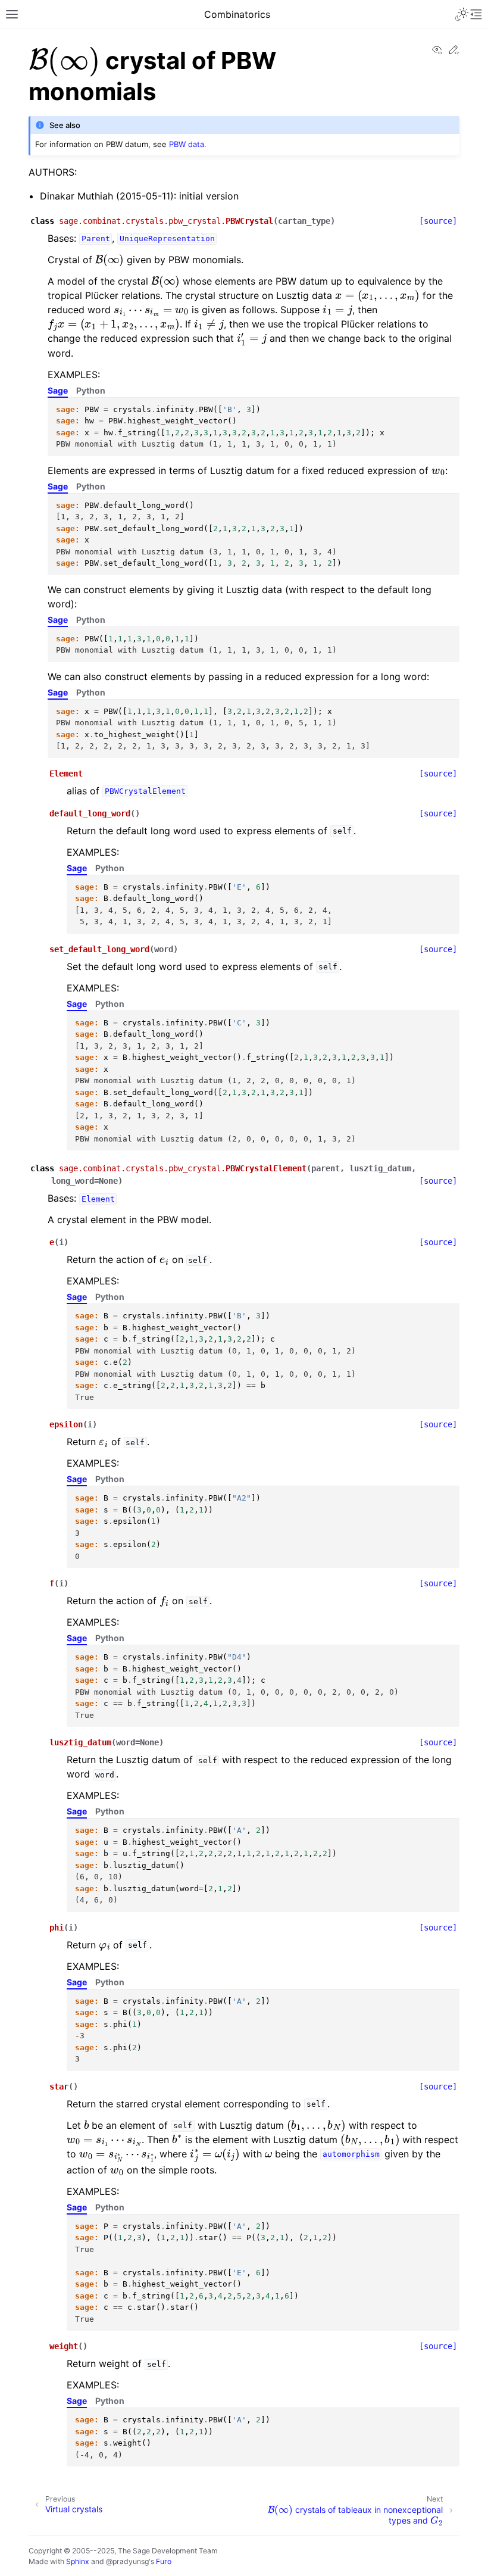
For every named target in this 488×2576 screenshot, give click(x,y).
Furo (164, 2561)
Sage (58, 390)
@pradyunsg (127, 2561)
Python (91, 390)
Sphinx (78, 2561)
